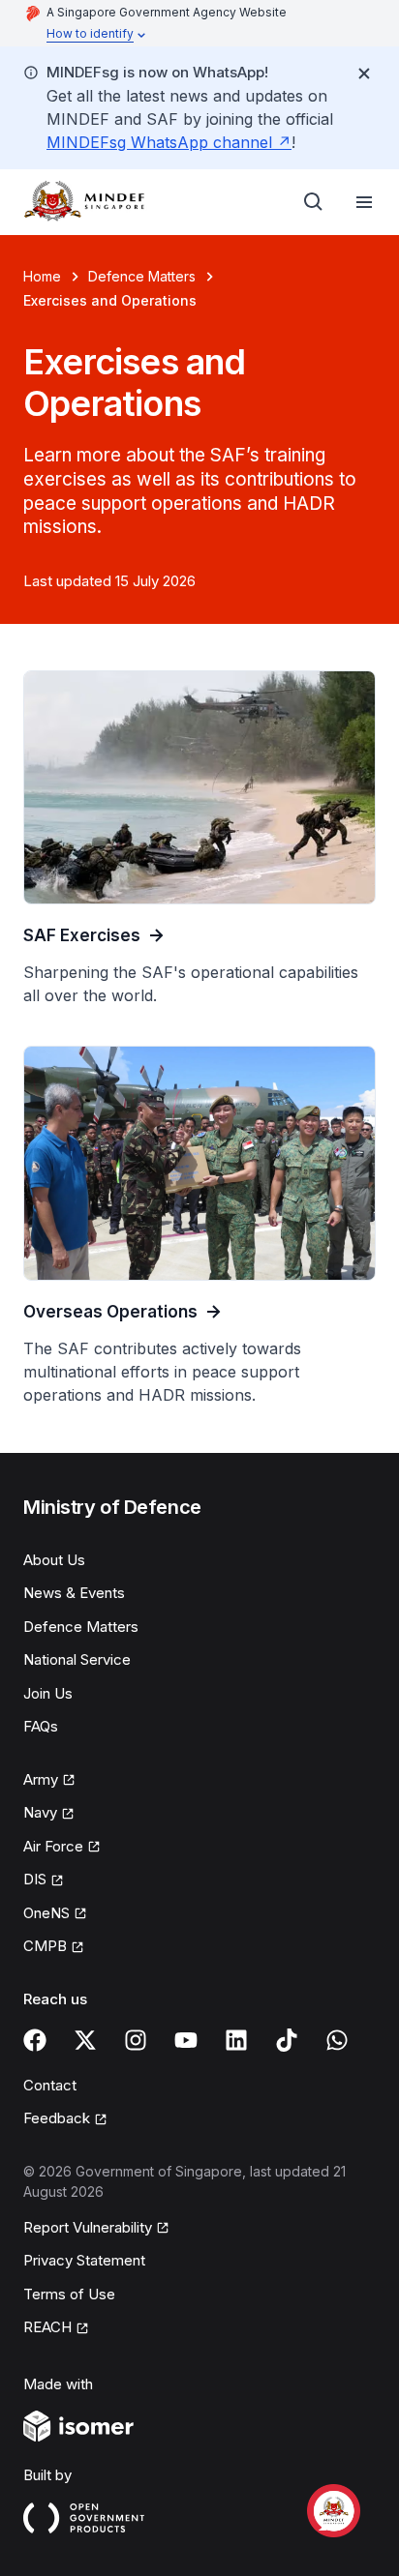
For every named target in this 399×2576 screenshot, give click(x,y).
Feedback (57, 2118)
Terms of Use (69, 2294)
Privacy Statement (84, 2260)
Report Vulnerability (88, 2227)
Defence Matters (142, 276)
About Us (54, 1560)
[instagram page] (136, 2040)
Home (42, 276)
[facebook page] (35, 2040)
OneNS (46, 1913)
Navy (40, 1812)
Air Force (53, 1846)
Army (41, 1779)
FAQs (41, 1726)
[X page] (85, 2040)
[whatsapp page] (337, 2040)
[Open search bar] (314, 202)
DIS (35, 1879)
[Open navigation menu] (364, 202)
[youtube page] (186, 2040)
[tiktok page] (287, 2040)
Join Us (48, 1693)
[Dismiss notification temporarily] (364, 74)
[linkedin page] (236, 2040)
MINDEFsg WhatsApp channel (159, 142)
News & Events (74, 1593)
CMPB (45, 1946)
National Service (77, 1659)
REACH (47, 2327)
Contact (50, 2085)
